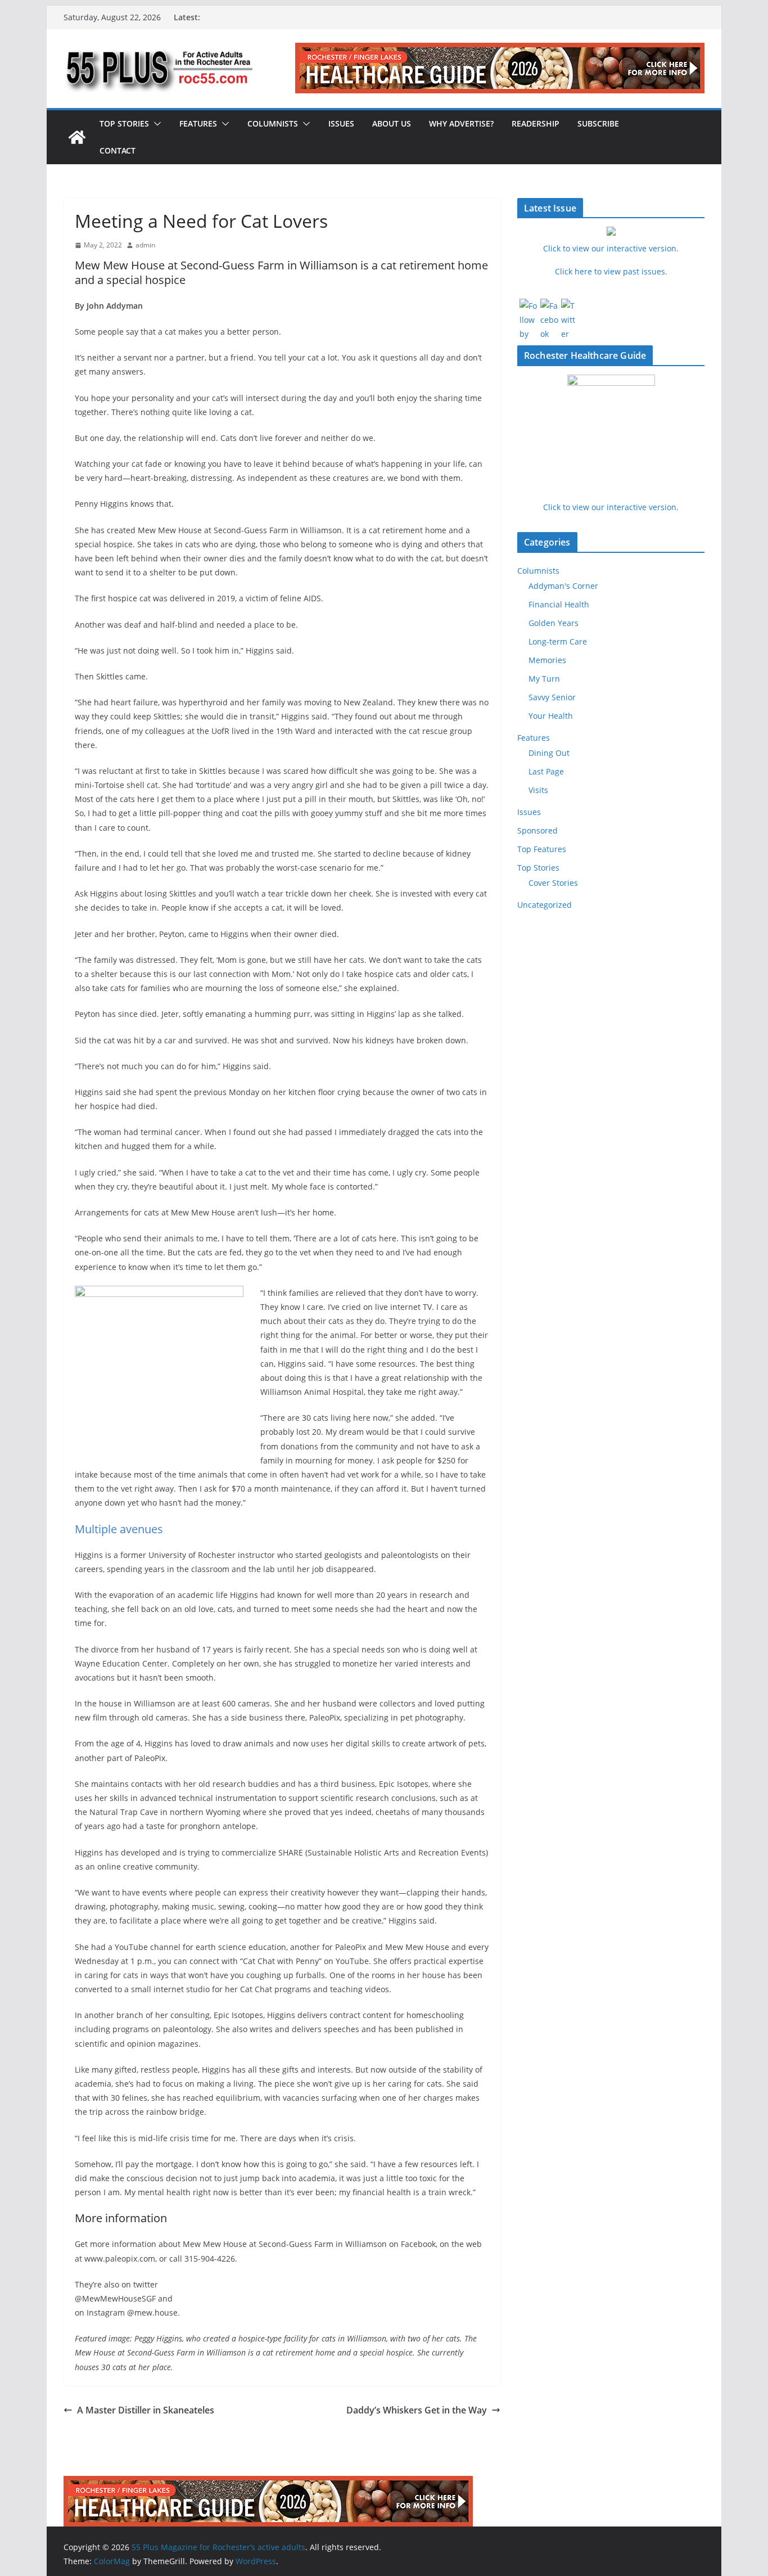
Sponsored (537, 830)
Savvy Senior (552, 697)
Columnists (273, 123)
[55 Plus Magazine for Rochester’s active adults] (77, 137)
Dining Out (549, 753)
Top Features (542, 849)
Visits (538, 790)
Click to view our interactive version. (611, 507)
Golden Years (554, 623)
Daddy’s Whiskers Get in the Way (417, 2410)
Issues (341, 123)
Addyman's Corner (563, 586)
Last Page (546, 771)
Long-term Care (558, 641)
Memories (547, 660)
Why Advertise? (461, 123)
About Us (392, 123)
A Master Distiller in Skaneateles (146, 2410)
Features (198, 123)
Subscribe (598, 123)
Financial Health (559, 604)
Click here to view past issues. (611, 271)
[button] (155, 124)
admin (145, 245)
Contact (118, 150)
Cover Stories (553, 883)
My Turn (544, 679)
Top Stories (124, 123)
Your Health (551, 716)
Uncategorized (545, 905)
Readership (536, 123)
